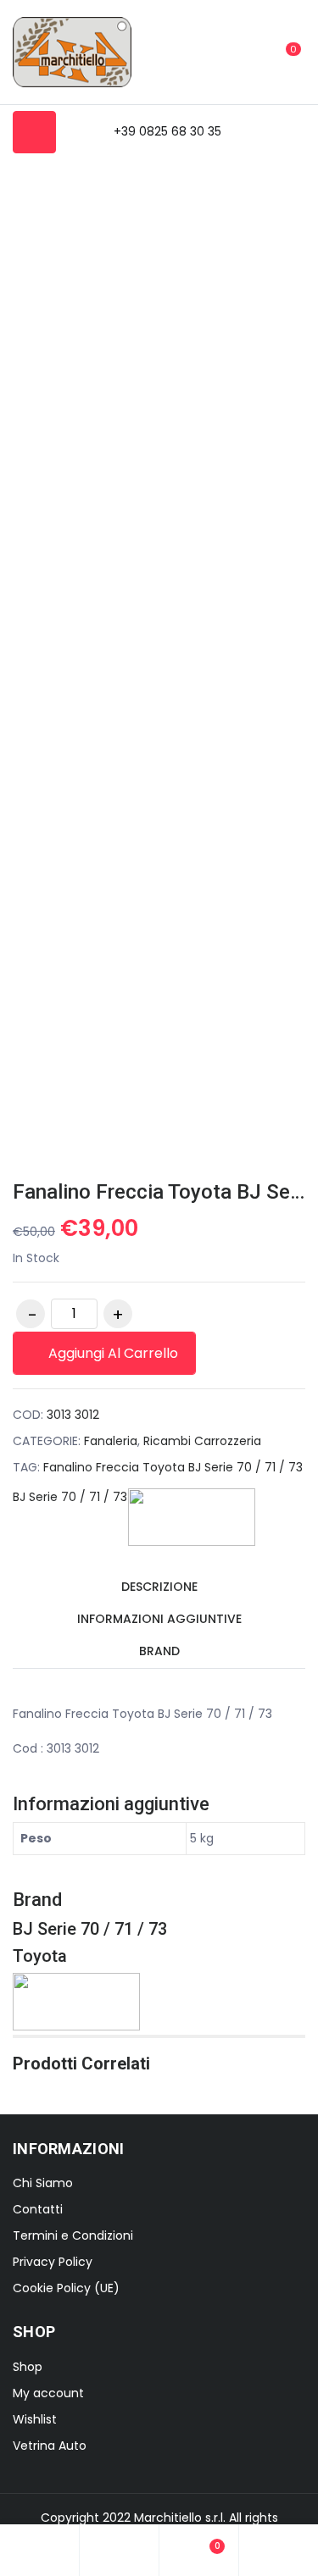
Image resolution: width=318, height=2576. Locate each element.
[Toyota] (192, 1517)
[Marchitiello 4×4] (72, 52)
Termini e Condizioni (73, 2235)
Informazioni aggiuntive (159, 1619)
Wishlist (35, 2419)
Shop (28, 2367)
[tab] (159, 1588)
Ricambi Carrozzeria (202, 1441)
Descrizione (159, 1587)
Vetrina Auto (50, 2446)
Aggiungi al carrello (112, 1353)
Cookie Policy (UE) (66, 2288)
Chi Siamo (43, 2183)
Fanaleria (111, 1441)
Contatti (38, 2209)
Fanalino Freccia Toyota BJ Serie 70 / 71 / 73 (173, 1467)
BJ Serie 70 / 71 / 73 (70, 1497)
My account (48, 2393)
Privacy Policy (53, 2262)
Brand (159, 1651)
